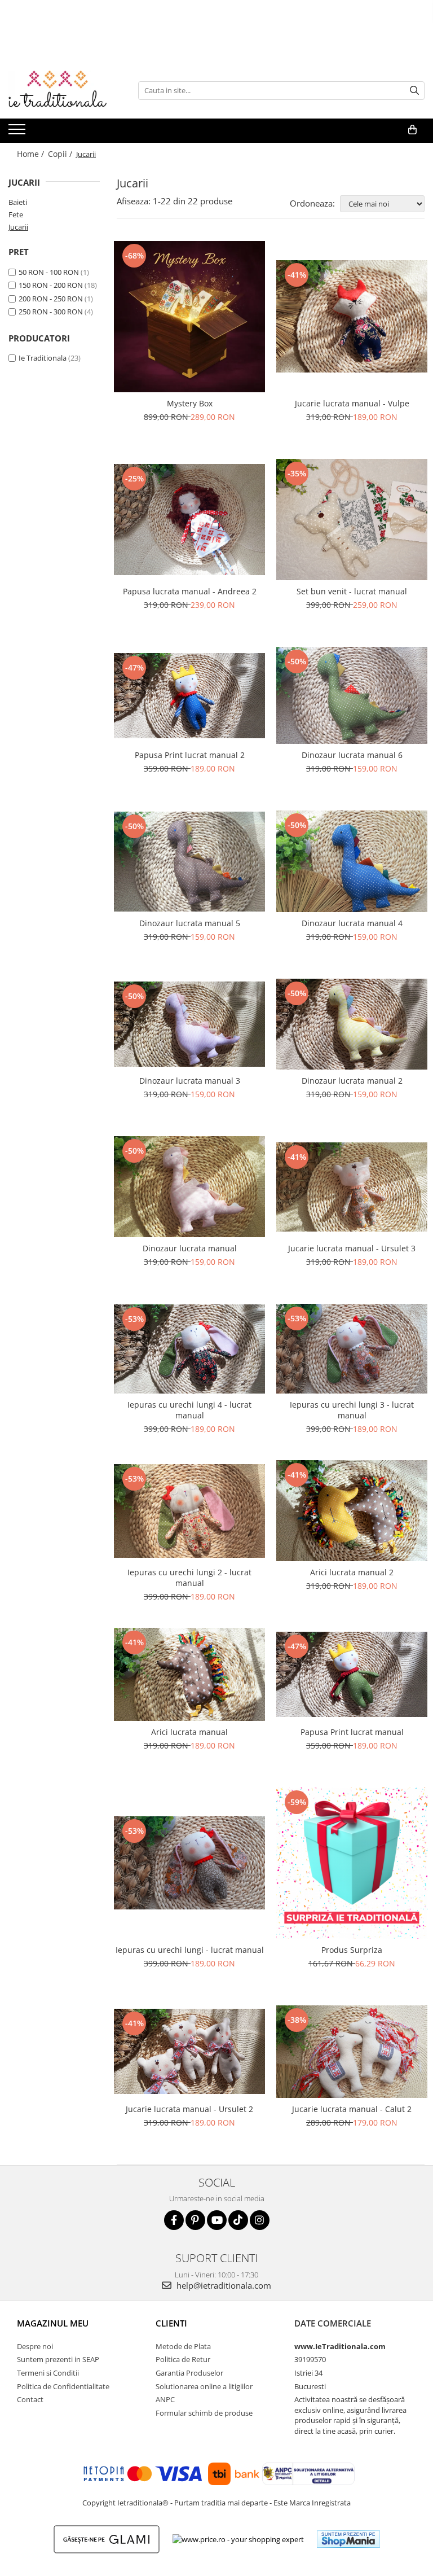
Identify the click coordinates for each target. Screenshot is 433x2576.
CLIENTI (171, 2323)
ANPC (165, 2399)
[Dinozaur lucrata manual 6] (352, 695)
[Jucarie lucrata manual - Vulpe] (352, 316)
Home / (32, 154)
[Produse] (18, 133)
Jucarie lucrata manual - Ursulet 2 (189, 2109)
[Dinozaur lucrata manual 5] (189, 862)
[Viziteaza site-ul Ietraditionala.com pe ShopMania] (348, 2539)
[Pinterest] (195, 2220)
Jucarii (18, 227)
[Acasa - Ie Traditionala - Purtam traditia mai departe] (65, 90)
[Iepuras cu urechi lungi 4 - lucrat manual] (189, 1349)
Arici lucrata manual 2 (352, 1572)
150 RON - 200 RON (51, 285)
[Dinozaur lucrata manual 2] (352, 1024)
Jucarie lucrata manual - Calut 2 (352, 2109)
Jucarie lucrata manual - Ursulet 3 (352, 1248)
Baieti (18, 202)
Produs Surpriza (352, 1950)
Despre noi (35, 2346)
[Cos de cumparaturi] (412, 130)
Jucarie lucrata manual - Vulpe (352, 403)
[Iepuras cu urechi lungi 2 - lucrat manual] (189, 1511)
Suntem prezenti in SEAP (58, 2359)
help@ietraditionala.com (223, 2285)
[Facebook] (174, 2220)
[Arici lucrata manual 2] (352, 1511)
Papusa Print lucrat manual (352, 1732)
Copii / (61, 154)
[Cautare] (414, 91)
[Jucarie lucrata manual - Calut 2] (352, 2052)
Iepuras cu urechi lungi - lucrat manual (190, 1950)
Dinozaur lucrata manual (190, 1248)
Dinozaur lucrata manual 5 (190, 923)
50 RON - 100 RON (49, 272)
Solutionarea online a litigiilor (204, 2386)
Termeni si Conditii (48, 2373)
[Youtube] (217, 2220)
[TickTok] (238, 2220)
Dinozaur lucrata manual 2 (352, 1081)
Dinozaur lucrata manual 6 (352, 755)
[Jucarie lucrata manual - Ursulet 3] (352, 1187)
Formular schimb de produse (204, 2413)
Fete (16, 214)
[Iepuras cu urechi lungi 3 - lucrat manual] (352, 1349)
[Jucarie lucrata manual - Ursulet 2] (189, 2051)
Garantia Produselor (189, 2373)
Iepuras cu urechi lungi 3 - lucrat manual (352, 1410)
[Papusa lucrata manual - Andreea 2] (189, 519)
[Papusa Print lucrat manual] (352, 1674)
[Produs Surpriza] (352, 1863)
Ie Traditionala (43, 358)
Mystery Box (190, 403)
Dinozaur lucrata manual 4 (352, 923)
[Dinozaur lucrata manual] (189, 1187)
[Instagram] (260, 2220)
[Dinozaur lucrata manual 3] (189, 1024)
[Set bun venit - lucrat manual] (352, 520)
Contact (30, 2399)
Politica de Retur (183, 2359)
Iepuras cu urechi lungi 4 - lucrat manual (189, 1410)
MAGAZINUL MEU (53, 2323)
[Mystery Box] (189, 317)
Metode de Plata (183, 2346)
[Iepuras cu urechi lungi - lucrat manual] (189, 1863)
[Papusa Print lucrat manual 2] (189, 696)
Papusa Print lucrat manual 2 (190, 755)
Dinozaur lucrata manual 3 (190, 1081)
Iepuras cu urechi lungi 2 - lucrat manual (189, 1578)
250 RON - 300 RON (51, 312)
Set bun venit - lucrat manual (352, 591)
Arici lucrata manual (189, 1732)
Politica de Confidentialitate (63, 2386)
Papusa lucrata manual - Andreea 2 (190, 591)
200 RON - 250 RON (51, 299)
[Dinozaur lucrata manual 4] (352, 861)
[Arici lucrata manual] (189, 1674)
